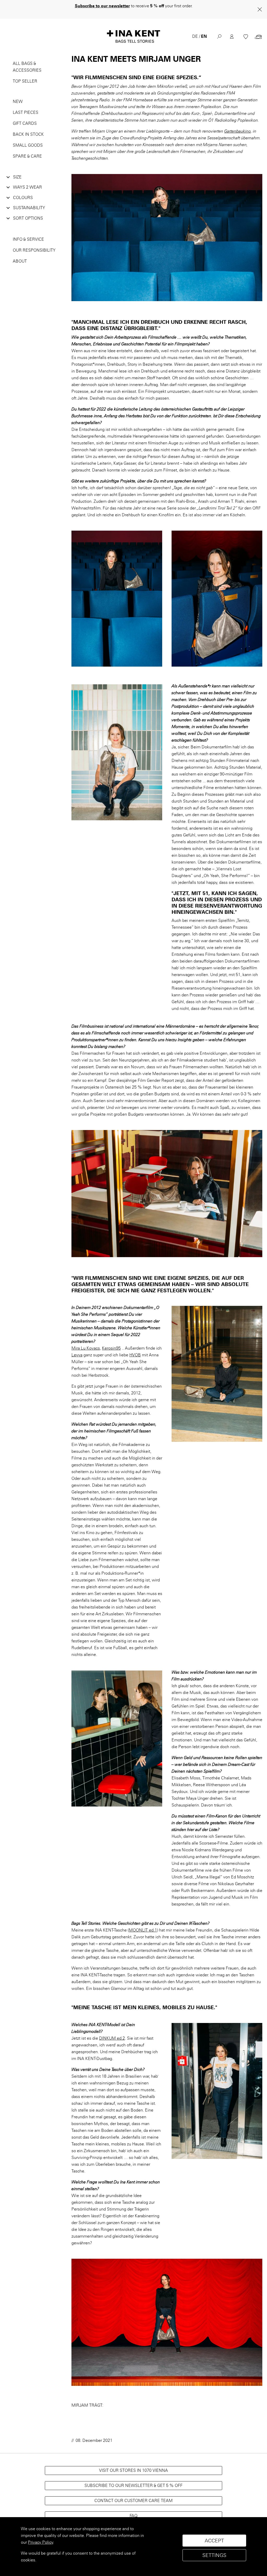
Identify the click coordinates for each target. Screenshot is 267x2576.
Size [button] (17, 170)
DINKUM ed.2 (112, 2031)
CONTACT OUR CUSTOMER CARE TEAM (133, 2494)
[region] (133, 2547)
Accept (214, 2541)
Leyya (77, 1348)
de (195, 30)
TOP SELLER (25, 74)
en (204, 30)
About (20, 254)
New (18, 95)
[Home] (133, 30)
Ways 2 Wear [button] (28, 180)
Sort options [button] (28, 211)
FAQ (133, 2509)
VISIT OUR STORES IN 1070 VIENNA (133, 2464)
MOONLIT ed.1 (143, 1923)
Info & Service (28, 232)
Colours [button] (23, 191)
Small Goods (28, 138)
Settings (214, 2555)
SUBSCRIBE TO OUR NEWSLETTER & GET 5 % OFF (133, 2479)
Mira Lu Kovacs (86, 1341)
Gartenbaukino (238, 124)
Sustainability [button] (29, 201)
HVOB (135, 1348)
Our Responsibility (34, 243)
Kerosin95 (111, 1341)
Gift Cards (25, 117)
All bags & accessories (27, 60)
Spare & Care (27, 149)
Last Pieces (26, 106)
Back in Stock (28, 128)
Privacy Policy (41, 2542)
